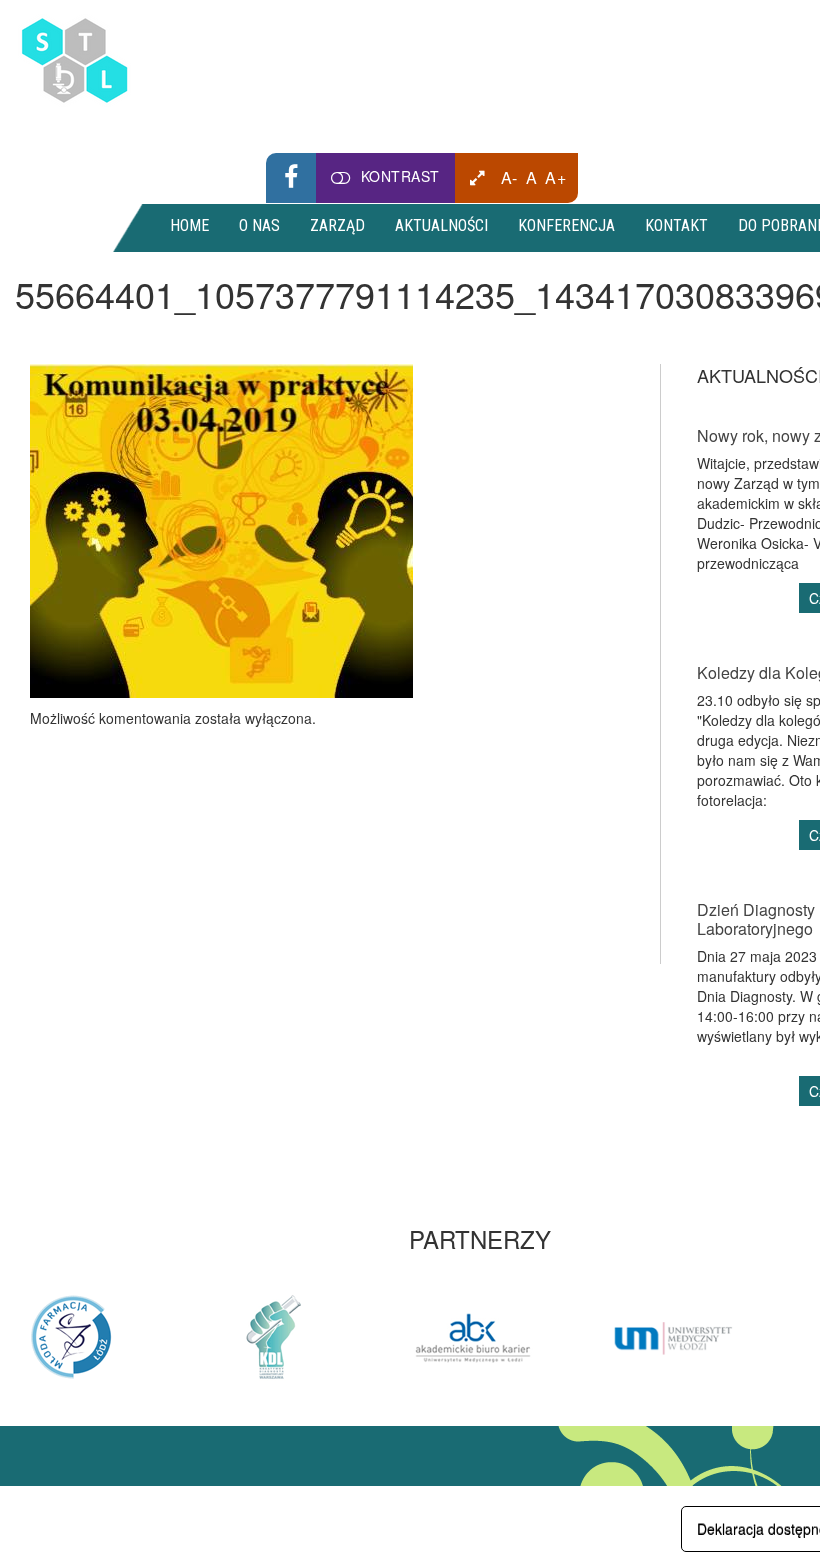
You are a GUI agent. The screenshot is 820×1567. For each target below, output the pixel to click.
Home (189, 225)
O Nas (259, 225)
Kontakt (676, 225)
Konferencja (566, 225)
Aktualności (441, 225)
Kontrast (400, 176)
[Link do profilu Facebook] (291, 178)
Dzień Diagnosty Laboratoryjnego (756, 919)
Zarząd (337, 225)
